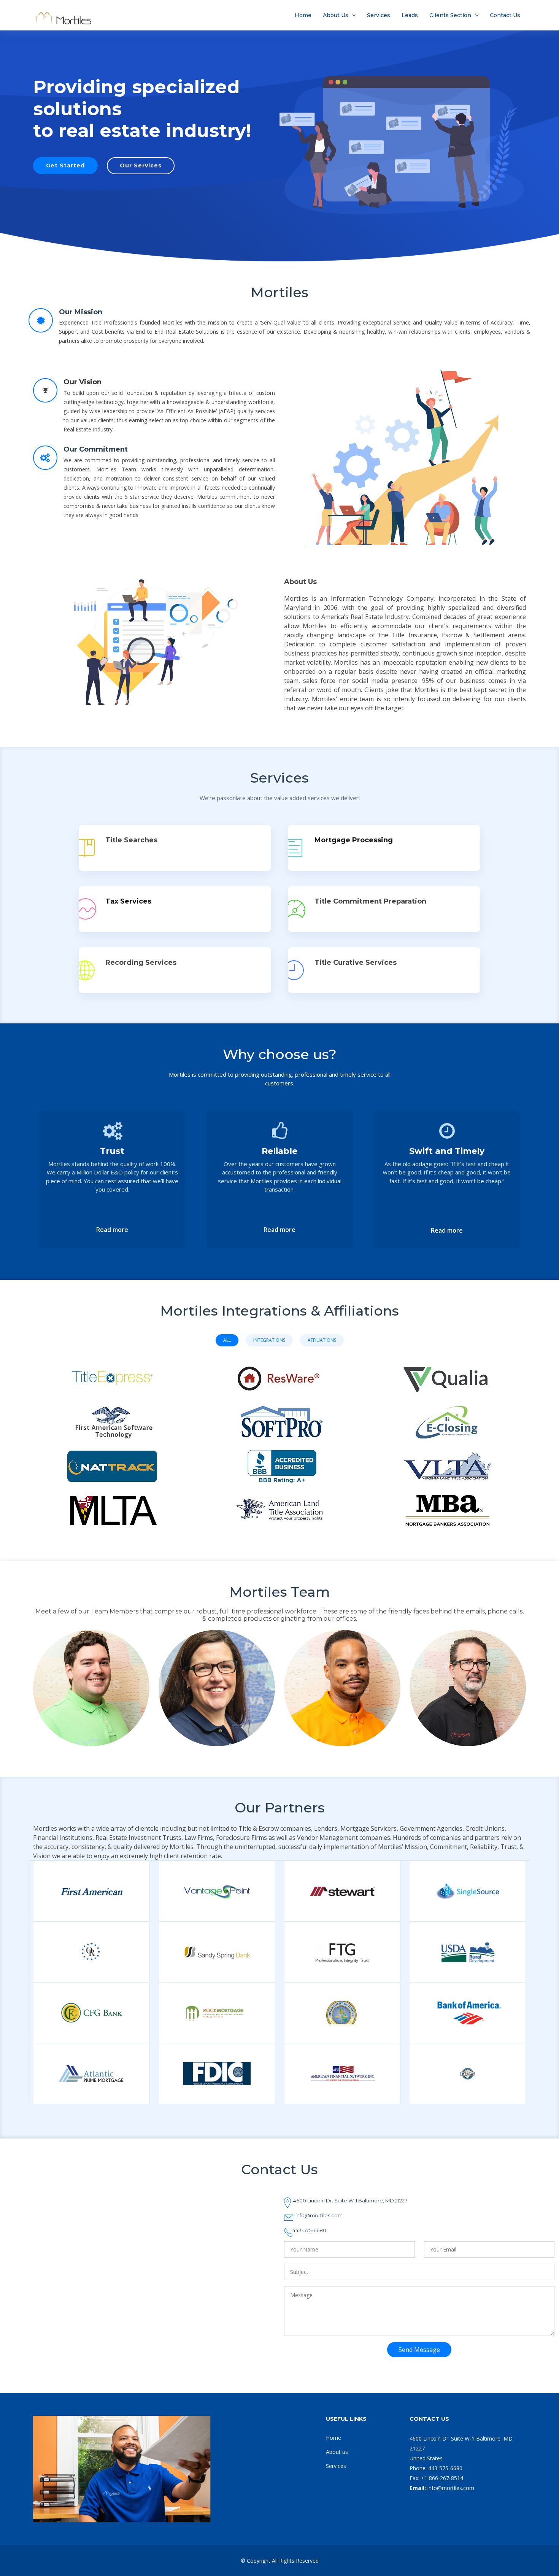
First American (112, 1415)
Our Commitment (96, 449)
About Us (336, 15)
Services (379, 15)
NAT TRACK (112, 1460)
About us (337, 2452)
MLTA (112, 1508)
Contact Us (505, 15)
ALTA (279, 1504)
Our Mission (81, 312)
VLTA (447, 1463)
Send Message (419, 2350)
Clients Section (450, 15)
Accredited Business (280, 1460)
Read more (112, 1230)
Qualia (447, 1371)
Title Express (112, 1371)
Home (303, 15)
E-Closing (447, 1415)
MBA (447, 1508)
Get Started (65, 165)
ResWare (280, 1371)
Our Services (141, 165)
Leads (410, 15)
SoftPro (280, 1415)
